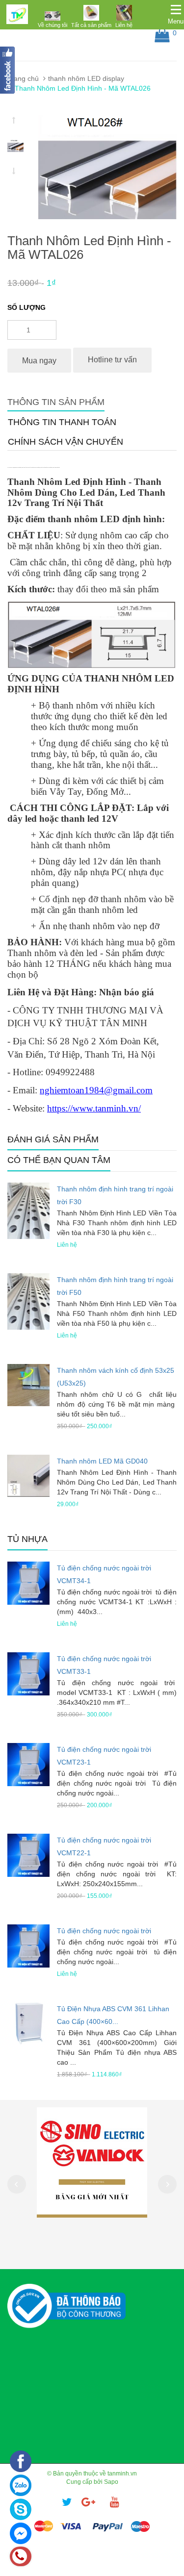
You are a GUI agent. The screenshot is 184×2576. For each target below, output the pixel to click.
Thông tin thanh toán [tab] (62, 422)
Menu (176, 21)
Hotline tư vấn (112, 360)
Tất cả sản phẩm (91, 25)
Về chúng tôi (53, 25)
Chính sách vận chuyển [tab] (66, 442)
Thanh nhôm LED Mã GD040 (102, 1461)
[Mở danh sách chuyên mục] (176, 10)
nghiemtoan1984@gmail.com (96, 1090)
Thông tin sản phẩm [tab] (56, 402)
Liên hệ (124, 25)
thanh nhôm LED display (86, 78)
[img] (53, 16)
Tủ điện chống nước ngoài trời (104, 1931)
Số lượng (26, 307)
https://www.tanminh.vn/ (94, 1108)
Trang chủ (23, 78)
